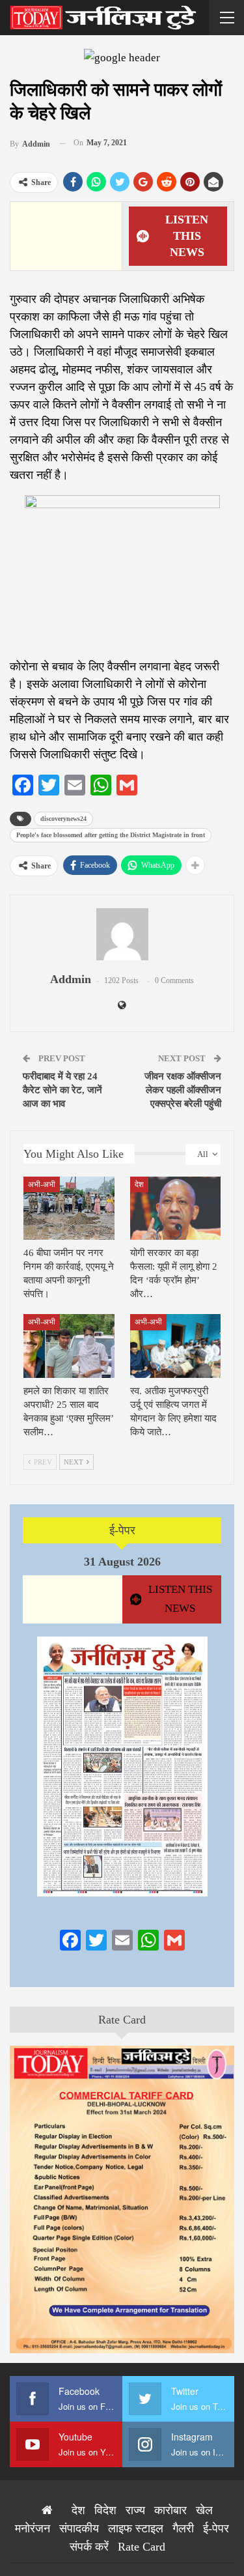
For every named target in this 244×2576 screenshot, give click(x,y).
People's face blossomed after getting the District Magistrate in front (111, 835)
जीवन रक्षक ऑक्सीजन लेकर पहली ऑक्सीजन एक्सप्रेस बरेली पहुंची (183, 1090)
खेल (204, 2510)
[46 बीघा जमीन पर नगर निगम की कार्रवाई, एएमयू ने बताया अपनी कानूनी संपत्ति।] (69, 1209)
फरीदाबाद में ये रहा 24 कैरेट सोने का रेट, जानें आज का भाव (62, 1090)
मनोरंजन (33, 2528)
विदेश (105, 2510)
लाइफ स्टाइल (136, 2528)
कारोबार (170, 2510)
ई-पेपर (122, 1530)
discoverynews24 (63, 819)
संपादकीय (79, 2528)
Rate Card (122, 2020)
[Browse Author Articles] (122, 934)
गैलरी (183, 2528)
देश (139, 1184)
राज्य (135, 2510)
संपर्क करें (89, 2547)
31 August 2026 (122, 1562)
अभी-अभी (42, 1184)
